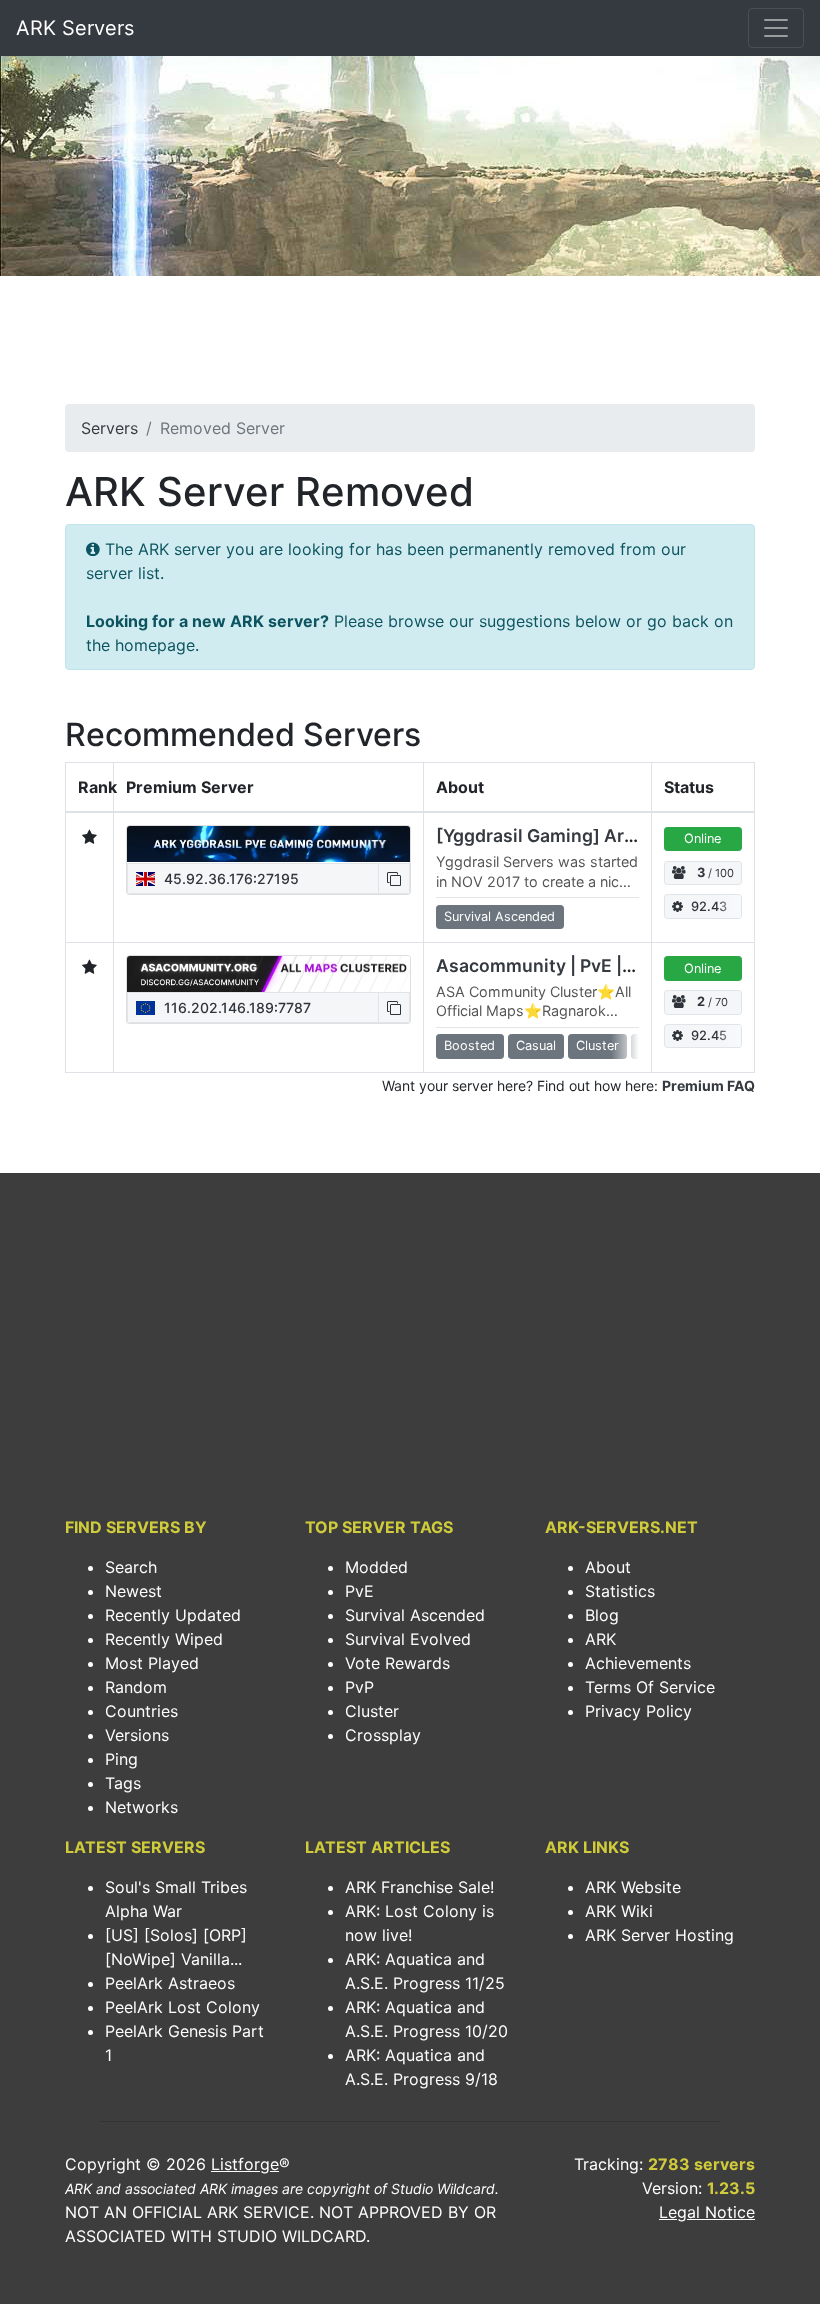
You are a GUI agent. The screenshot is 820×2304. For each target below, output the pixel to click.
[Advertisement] (410, 346)
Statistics (620, 1591)
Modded (376, 1567)
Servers (109, 428)
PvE (359, 1591)
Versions (137, 1735)
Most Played (152, 1663)
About (608, 1567)
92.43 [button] (709, 906)
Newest (133, 1591)
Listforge (245, 2164)
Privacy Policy (638, 1711)
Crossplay (383, 1735)
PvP (359, 1687)
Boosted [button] (469, 1045)
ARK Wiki (619, 1911)
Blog (602, 1615)
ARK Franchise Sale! (419, 1887)
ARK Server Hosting (659, 1935)
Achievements (638, 1663)
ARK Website (633, 1887)
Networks (141, 1807)
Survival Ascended (415, 1615)
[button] (394, 878)
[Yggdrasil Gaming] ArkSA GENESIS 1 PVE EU (626, 835)
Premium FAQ (708, 1085)
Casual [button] (536, 1045)
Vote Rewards (397, 1663)
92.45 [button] (709, 1035)
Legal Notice (707, 2212)
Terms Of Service (650, 1687)
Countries (141, 1711)
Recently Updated (173, 1615)
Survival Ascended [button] (499, 916)
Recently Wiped (164, 1639)
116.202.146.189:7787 (235, 1007)
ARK (600, 1639)
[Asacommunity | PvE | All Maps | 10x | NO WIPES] (268, 974)
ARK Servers (75, 28)
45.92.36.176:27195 (229, 878)
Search (131, 1567)
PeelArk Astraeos (170, 1983)
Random (136, 1687)
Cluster (372, 1711)
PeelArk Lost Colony (182, 2007)
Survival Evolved (408, 1639)
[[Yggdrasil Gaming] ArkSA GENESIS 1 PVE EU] (268, 844)
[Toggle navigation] (776, 28)
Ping (121, 1759)
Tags (123, 1783)
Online (702, 838)
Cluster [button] (597, 1045)
